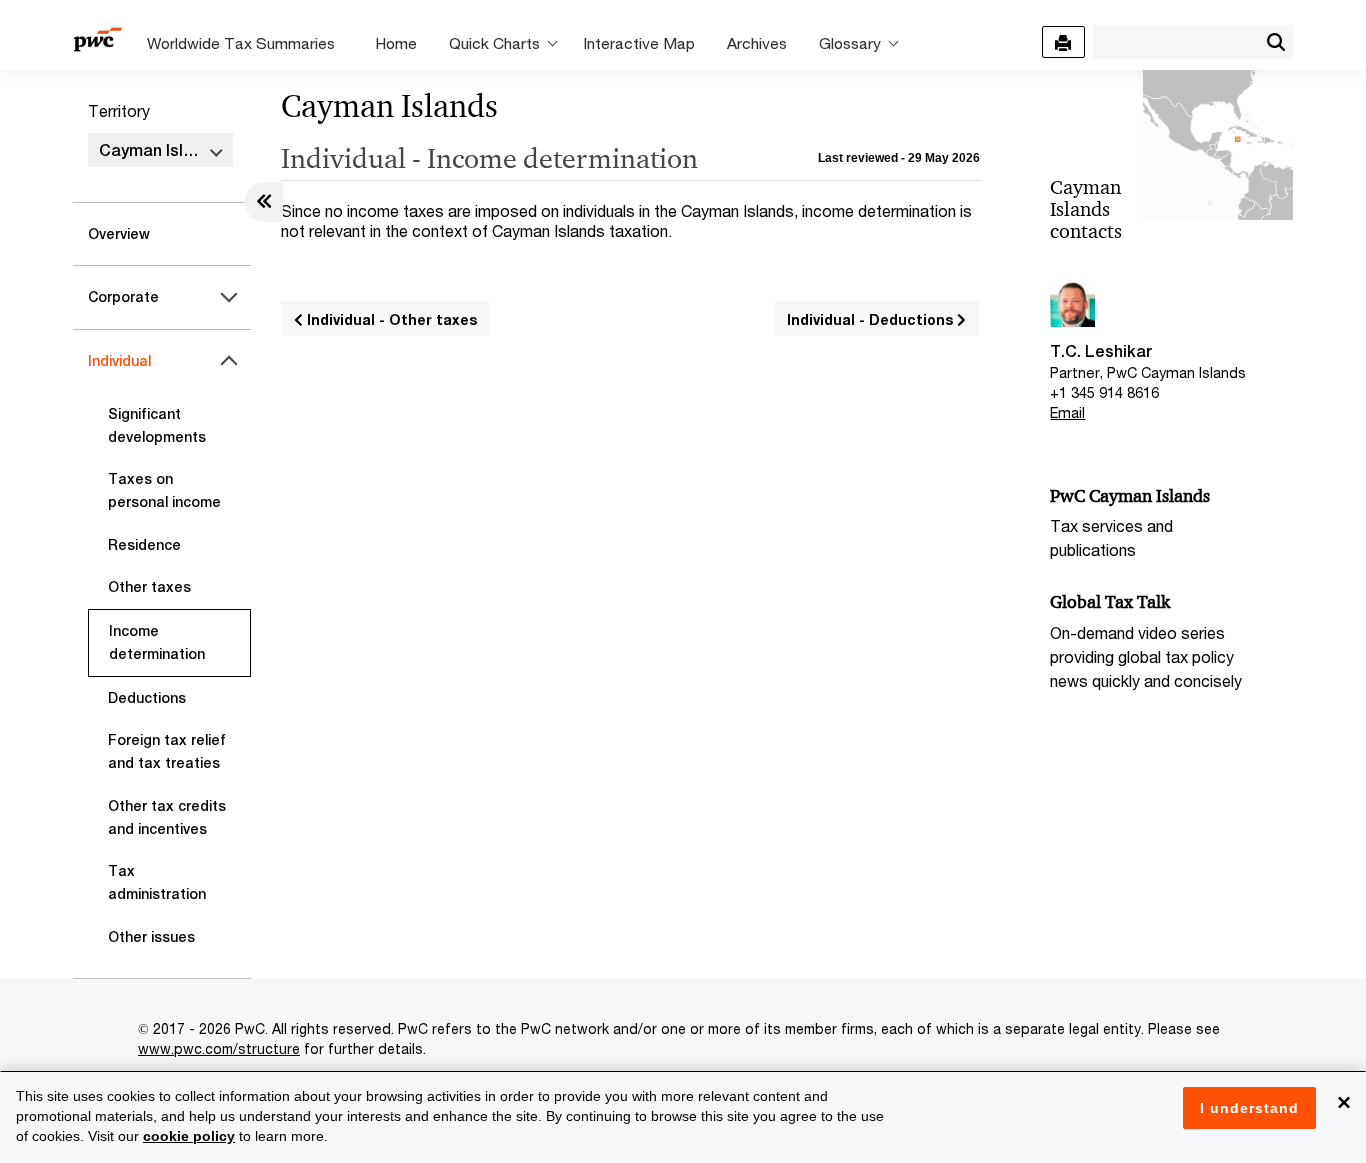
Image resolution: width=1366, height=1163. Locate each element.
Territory (119, 110)
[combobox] (1175, 41)
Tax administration (157, 882)
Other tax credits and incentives (167, 817)
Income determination (157, 642)
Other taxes (149, 587)
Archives (757, 43)
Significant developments (157, 425)
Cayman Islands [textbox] (160, 150)
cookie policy (189, 1136)
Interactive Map (639, 43)
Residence (144, 545)
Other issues (151, 937)
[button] (1275, 42)
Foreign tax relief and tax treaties (167, 751)
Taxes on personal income (164, 490)
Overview (119, 234)
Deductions (147, 698)
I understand (1249, 1108)
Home (396, 43)
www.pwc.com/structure (219, 1048)
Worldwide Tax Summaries (241, 43)
